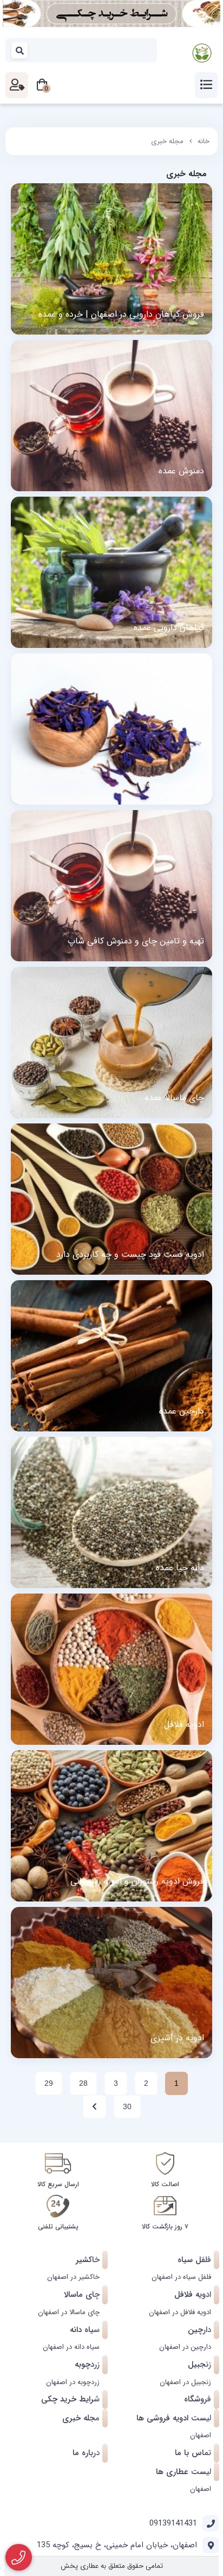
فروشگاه (198, 2399)
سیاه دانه (85, 2330)
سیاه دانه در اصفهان (71, 2347)
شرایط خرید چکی (70, 2399)
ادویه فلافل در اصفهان (180, 2312)
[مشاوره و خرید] (19, 2558)
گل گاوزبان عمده (175, 785)
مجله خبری (167, 141)
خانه (204, 141)
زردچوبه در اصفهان (73, 2382)
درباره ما (86, 2453)
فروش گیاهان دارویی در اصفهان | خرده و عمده (121, 314)
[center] (20, 50)
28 (83, 2083)
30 (127, 2106)
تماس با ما (193, 2453)
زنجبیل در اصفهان (185, 2382)
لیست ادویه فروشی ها (174, 2418)
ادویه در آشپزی (177, 2038)
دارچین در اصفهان (185, 2347)
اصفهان (201, 2435)
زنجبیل (199, 2365)
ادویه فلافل (184, 1725)
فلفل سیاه (194, 2260)
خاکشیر (88, 2260)
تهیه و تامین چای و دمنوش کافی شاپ (136, 941)
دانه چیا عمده (180, 1568)
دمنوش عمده (181, 471)
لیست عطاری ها (183, 2472)
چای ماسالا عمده (175, 1098)
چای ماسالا (82, 2295)
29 (49, 2083)
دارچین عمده (182, 1411)
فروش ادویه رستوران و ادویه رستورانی (137, 1881)
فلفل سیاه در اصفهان (181, 2277)
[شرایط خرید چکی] (111, 14)
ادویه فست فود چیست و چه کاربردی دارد (130, 1255)
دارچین (199, 2330)
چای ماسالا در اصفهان (69, 2312)
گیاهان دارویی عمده (169, 628)
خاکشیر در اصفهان (73, 2277)
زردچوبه (87, 2365)
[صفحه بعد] (94, 2107)
